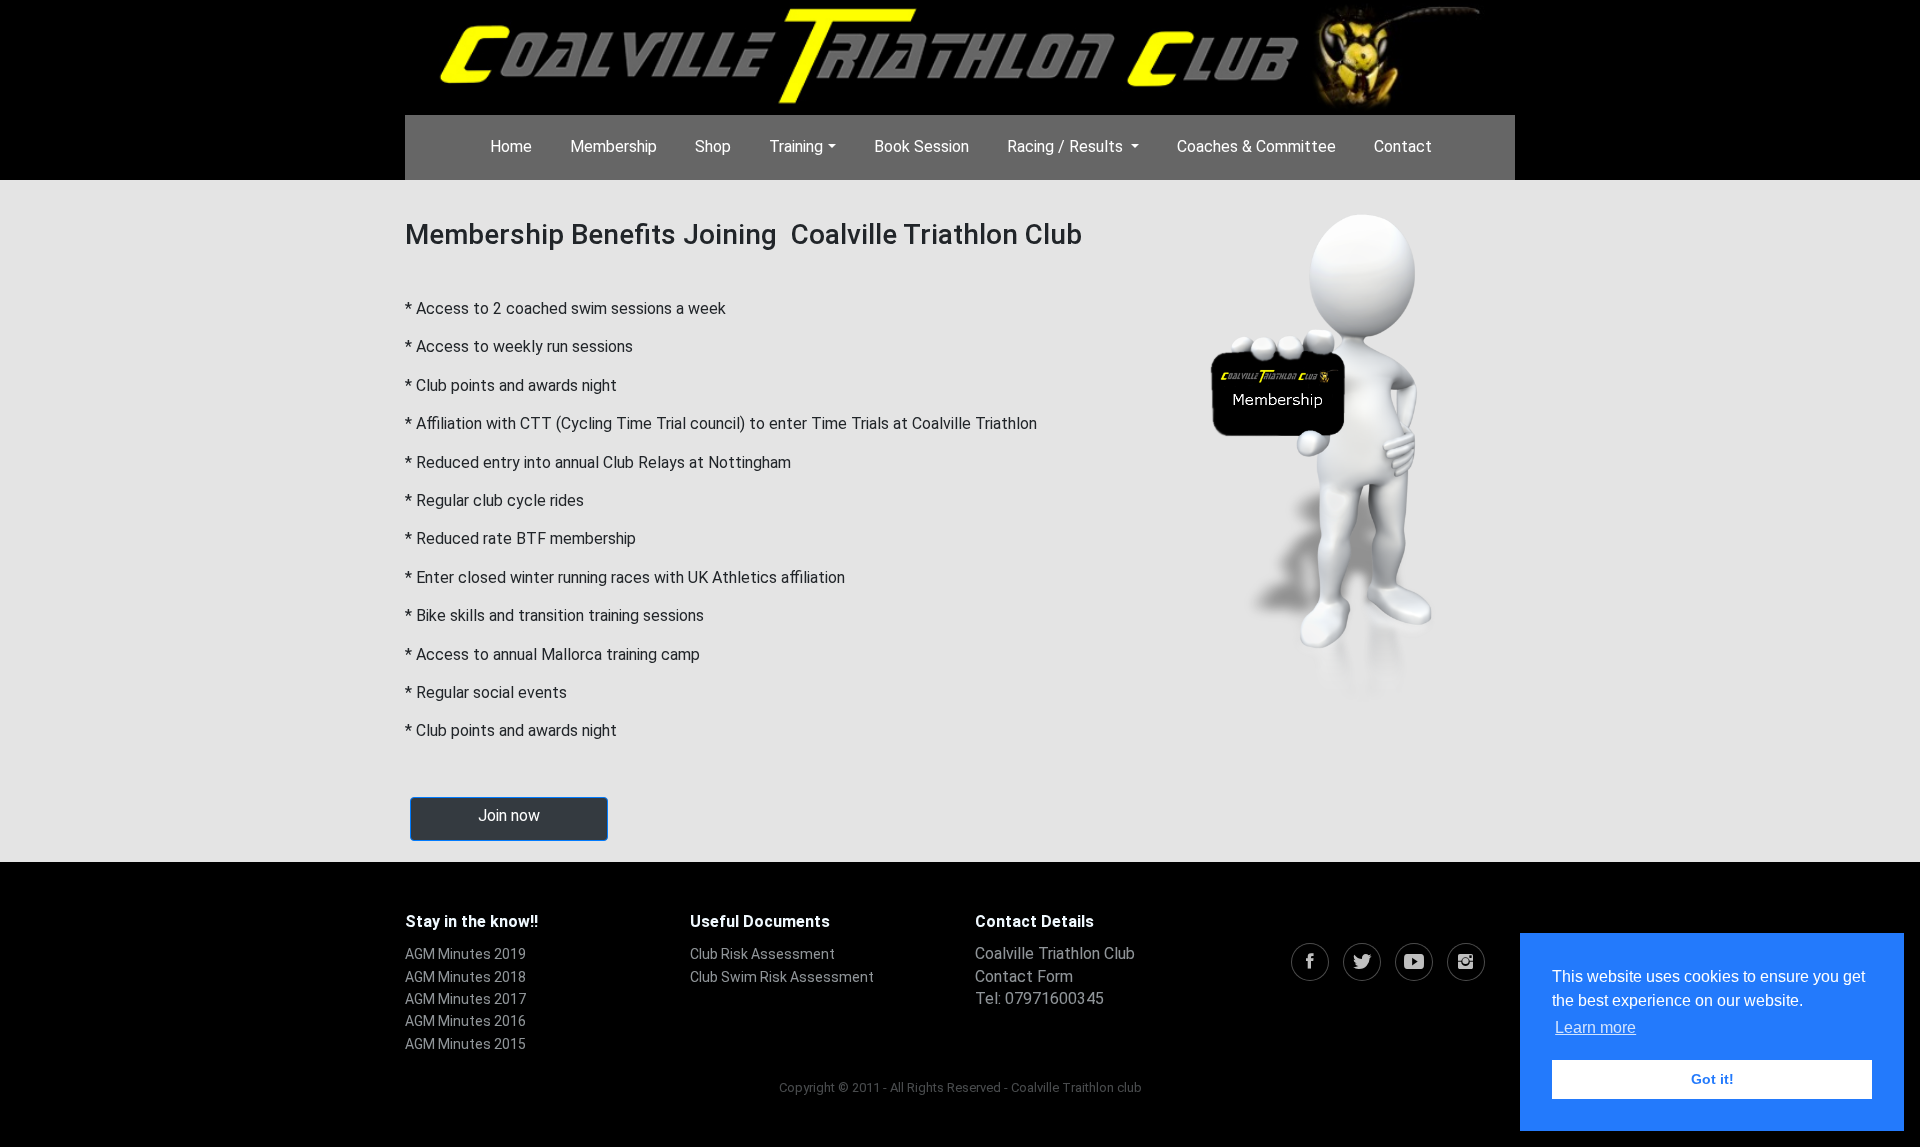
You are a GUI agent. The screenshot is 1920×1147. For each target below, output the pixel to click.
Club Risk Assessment (762, 954)
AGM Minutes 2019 (465, 954)
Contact (1403, 146)
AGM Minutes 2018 (465, 977)
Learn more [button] (1595, 1027)
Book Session (921, 146)
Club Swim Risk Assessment (782, 977)
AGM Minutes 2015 (465, 1044)
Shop (713, 146)
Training (796, 146)
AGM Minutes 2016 (465, 1021)
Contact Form (1024, 976)
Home (511, 146)
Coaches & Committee (1256, 146)
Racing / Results (1067, 146)
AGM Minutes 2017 (465, 999)
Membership (613, 146)
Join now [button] (509, 815)
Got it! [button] (1712, 1079)
